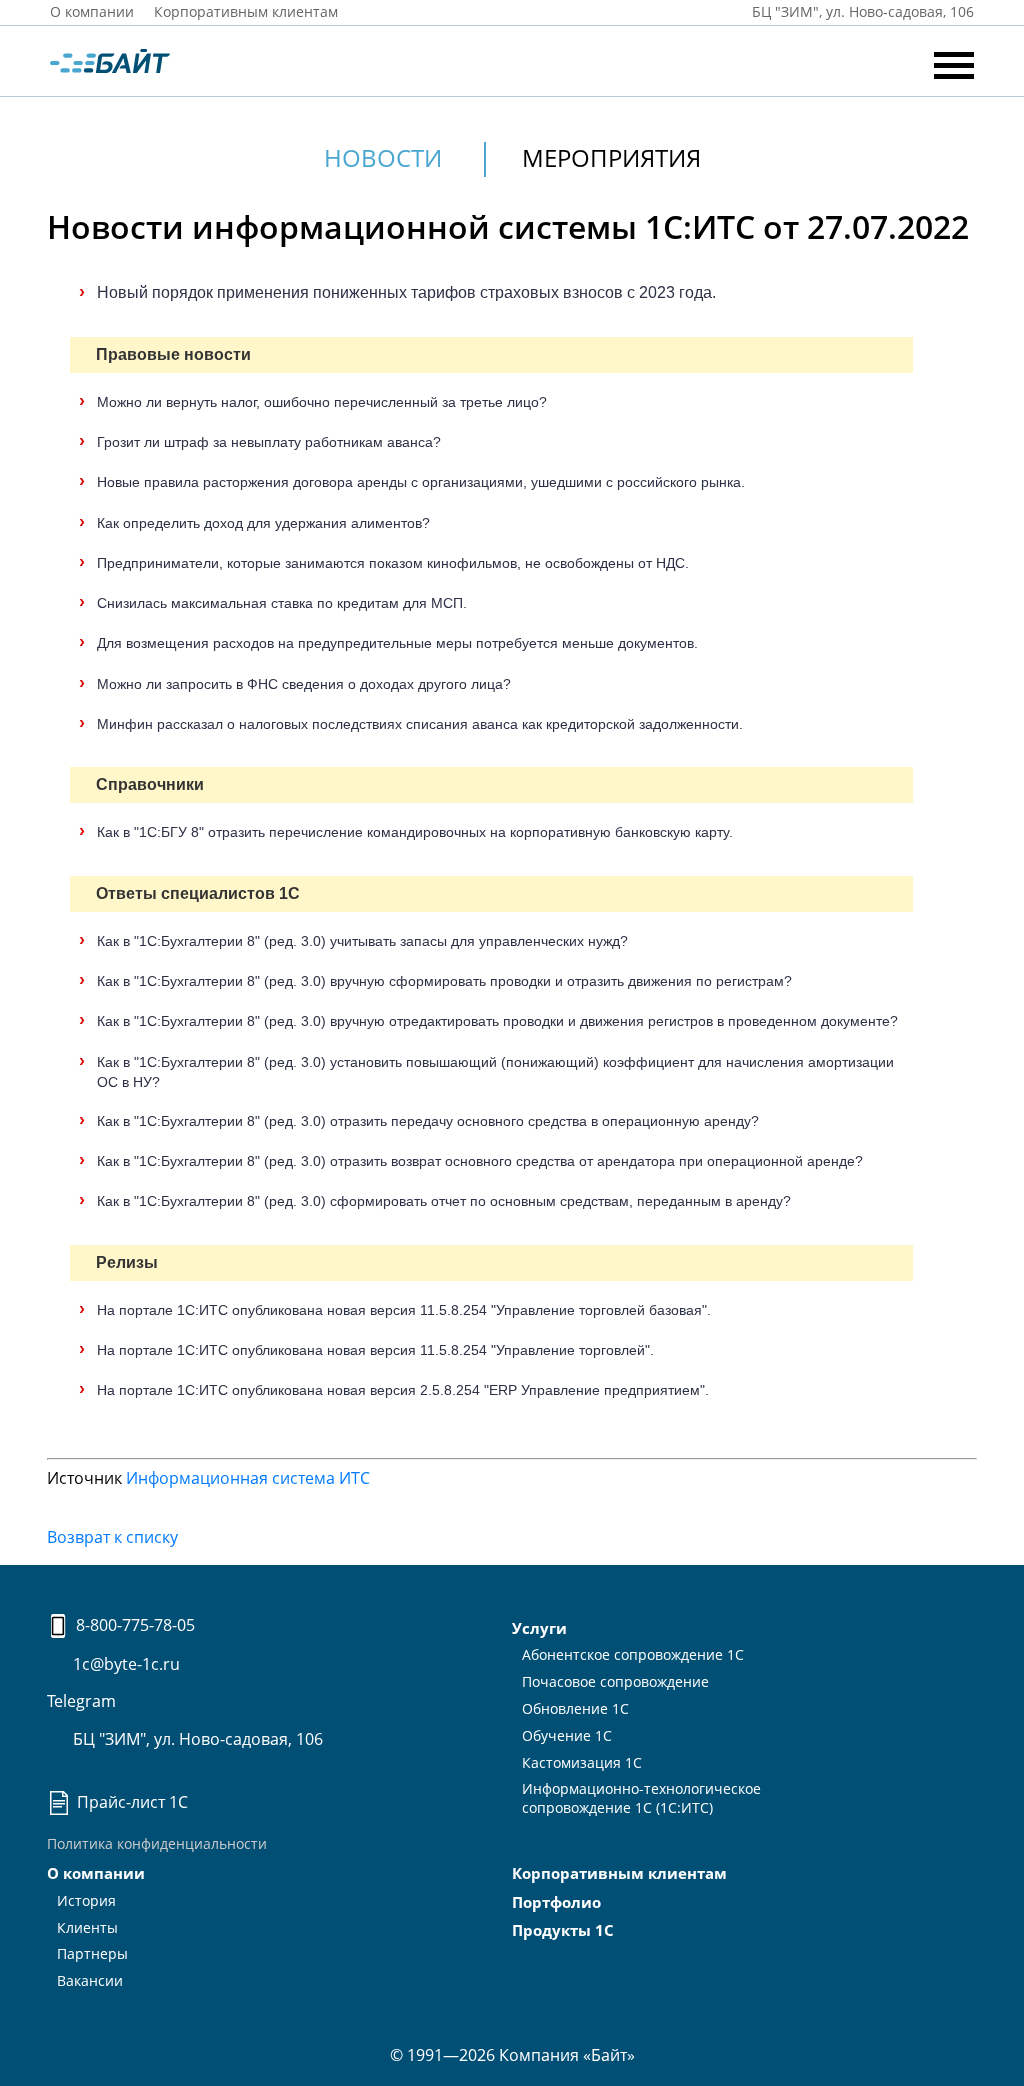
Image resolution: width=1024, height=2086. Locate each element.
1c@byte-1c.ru (124, 1664)
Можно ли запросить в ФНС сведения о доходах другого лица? (304, 684)
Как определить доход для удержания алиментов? (263, 523)
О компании (92, 11)
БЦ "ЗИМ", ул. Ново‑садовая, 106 (861, 11)
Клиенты (87, 1927)
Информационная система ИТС (248, 1478)
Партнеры (92, 1953)
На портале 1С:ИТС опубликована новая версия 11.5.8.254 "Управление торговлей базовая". (404, 1310)
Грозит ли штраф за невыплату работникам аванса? (269, 442)
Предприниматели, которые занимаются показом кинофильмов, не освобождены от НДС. (393, 563)
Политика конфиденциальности (157, 1843)
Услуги (539, 1628)
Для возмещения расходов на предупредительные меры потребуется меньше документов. (397, 643)
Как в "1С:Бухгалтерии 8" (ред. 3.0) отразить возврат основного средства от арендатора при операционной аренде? (480, 1161)
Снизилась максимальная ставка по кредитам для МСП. (282, 603)
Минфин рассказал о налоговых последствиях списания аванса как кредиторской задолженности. (420, 724)
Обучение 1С (567, 1735)
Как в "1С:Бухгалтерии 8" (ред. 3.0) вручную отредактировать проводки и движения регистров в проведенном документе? (497, 1021)
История (86, 1900)
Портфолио (556, 1902)
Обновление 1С (575, 1708)
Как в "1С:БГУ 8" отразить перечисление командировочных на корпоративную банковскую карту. (415, 832)
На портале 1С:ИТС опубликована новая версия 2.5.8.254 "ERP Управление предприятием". (403, 1390)
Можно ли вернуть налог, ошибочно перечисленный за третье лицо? (322, 402)
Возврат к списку (112, 1537)
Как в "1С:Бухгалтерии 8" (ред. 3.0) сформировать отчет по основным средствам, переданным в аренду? (444, 1201)
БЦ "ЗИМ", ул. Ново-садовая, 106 (196, 1739)
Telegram (81, 1701)
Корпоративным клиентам (246, 11)
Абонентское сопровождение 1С (633, 1654)
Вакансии (90, 1980)
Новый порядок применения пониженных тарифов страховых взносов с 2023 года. (406, 292)
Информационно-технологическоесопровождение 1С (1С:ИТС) (641, 1798)
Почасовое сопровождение (615, 1681)
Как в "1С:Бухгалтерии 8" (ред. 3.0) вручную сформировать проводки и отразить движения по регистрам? (444, 981)
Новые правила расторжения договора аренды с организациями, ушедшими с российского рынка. (421, 482)
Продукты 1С (563, 1930)
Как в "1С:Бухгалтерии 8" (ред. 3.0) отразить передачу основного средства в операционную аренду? (428, 1121)
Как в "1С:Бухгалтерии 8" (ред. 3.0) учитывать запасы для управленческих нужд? (362, 941)
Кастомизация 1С (582, 1762)
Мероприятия (611, 157)
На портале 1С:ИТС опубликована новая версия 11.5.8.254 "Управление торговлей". (375, 1350)
